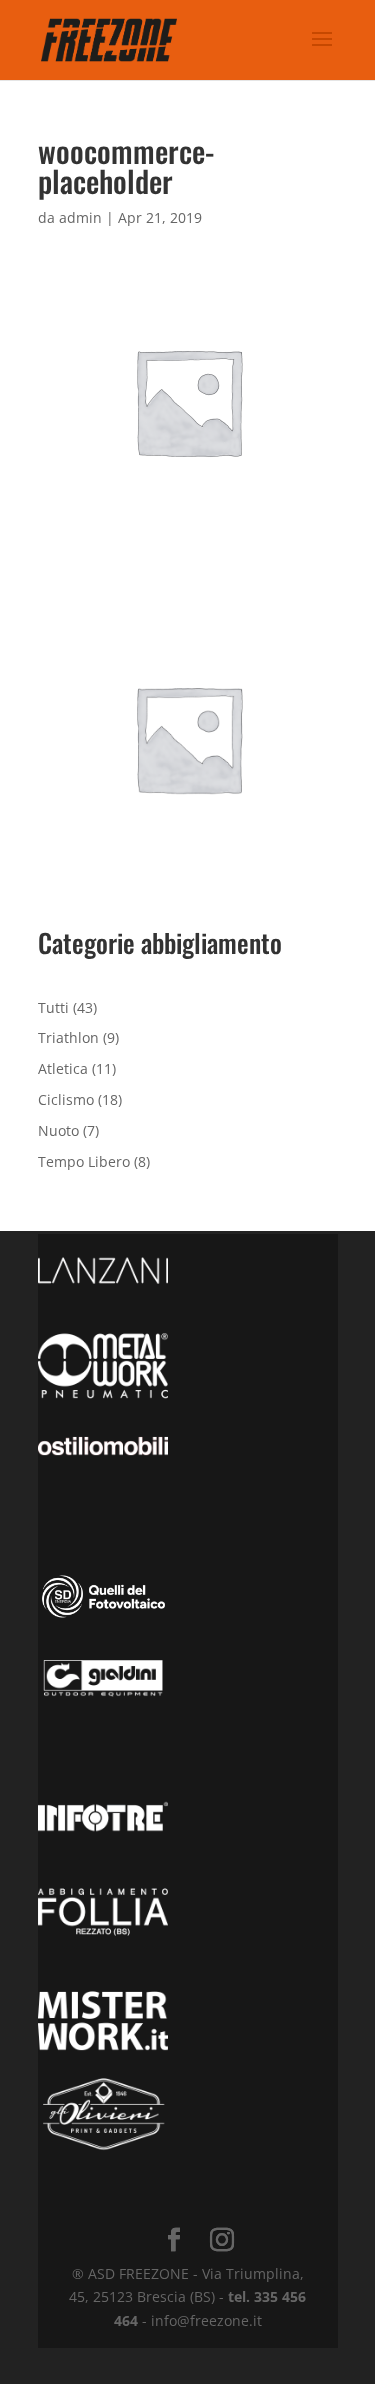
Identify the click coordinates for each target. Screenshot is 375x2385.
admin (80, 217)
